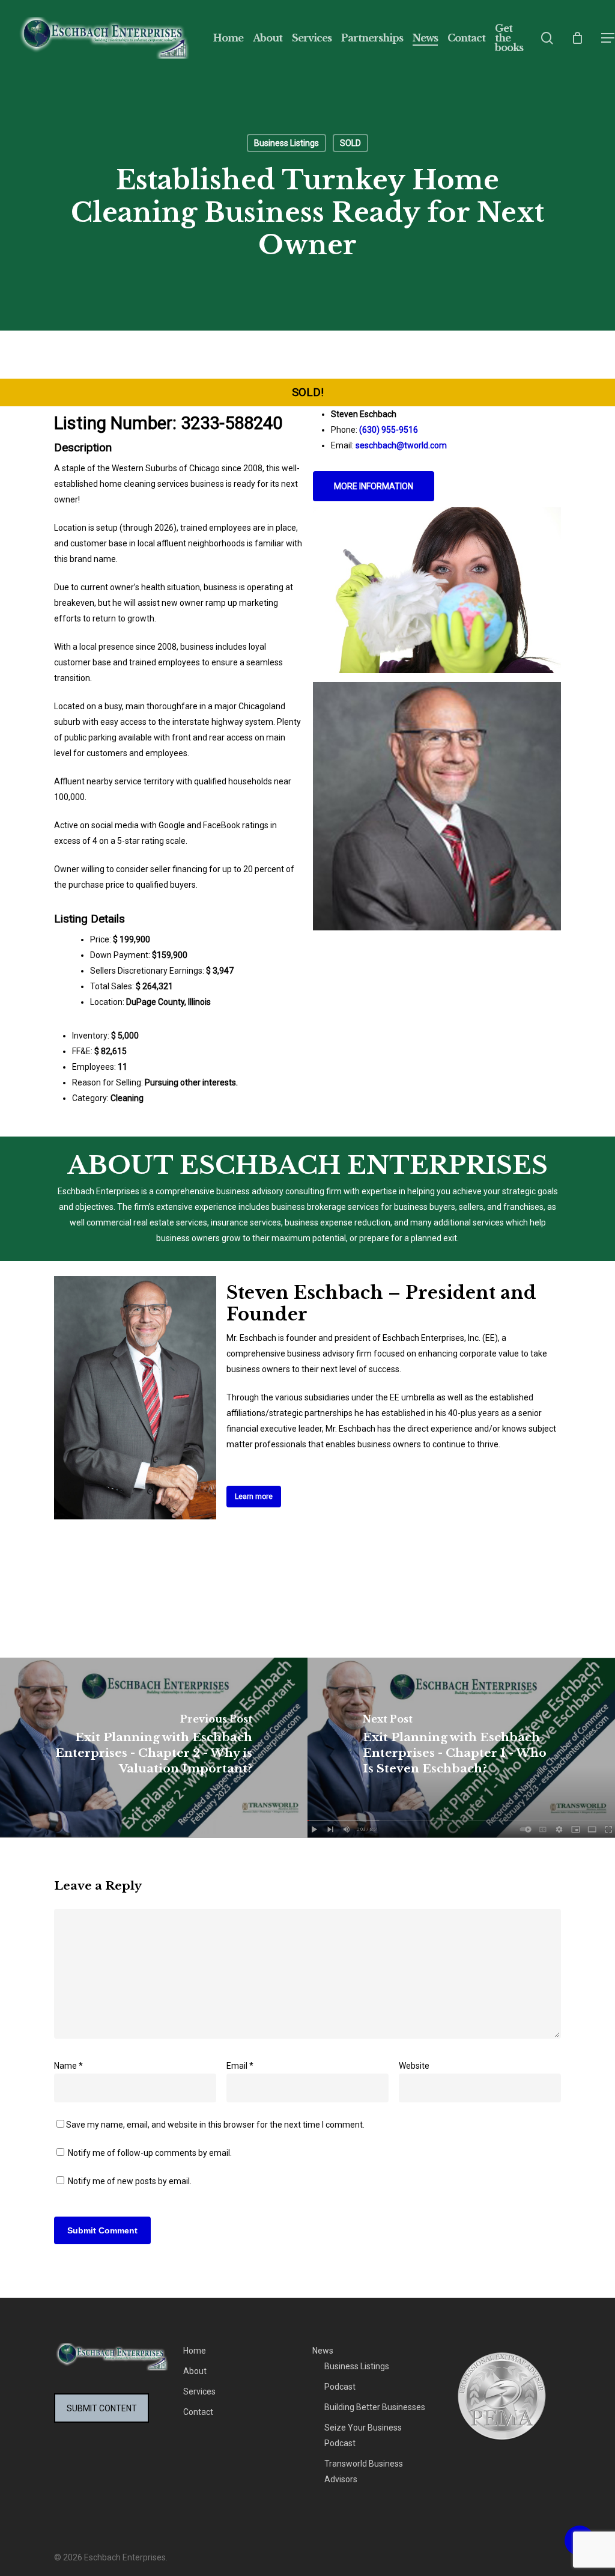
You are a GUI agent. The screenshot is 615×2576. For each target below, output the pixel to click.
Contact (198, 2412)
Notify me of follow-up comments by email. (150, 2153)
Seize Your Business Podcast (363, 2435)
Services (199, 2391)
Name (68, 2066)
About (195, 2371)
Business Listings (286, 143)
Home (195, 2351)
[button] (608, 38)
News (323, 2351)
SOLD (350, 143)
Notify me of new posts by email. (130, 2181)
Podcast (340, 2387)
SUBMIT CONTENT (102, 2408)
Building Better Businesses (375, 2407)
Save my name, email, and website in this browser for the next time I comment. (215, 2125)
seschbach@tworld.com (401, 445)
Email (240, 2066)
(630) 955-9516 (389, 430)
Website (414, 2066)
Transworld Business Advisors (364, 2471)
